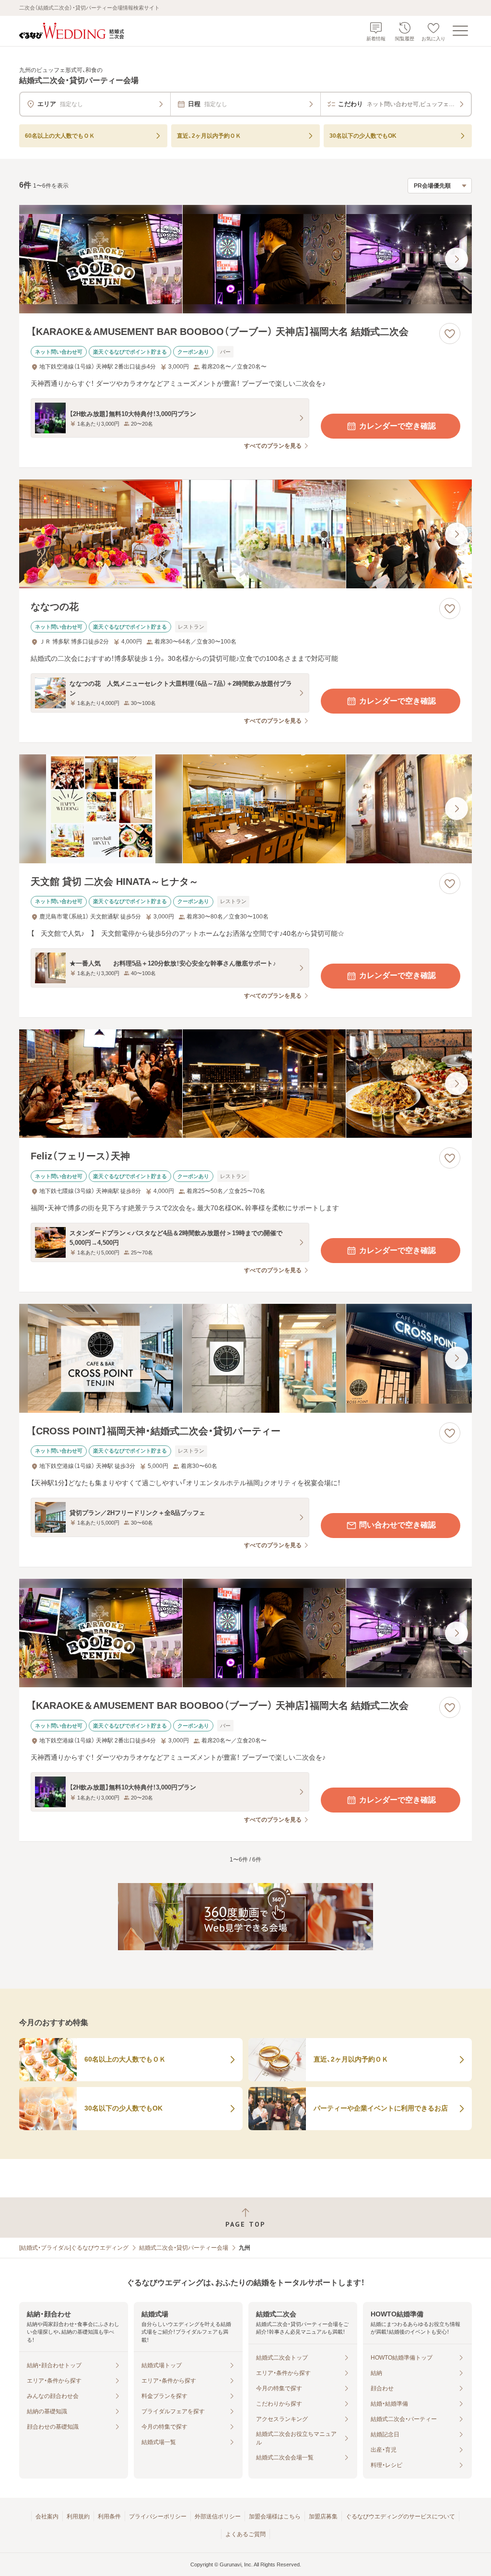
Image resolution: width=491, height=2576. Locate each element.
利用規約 (78, 2516)
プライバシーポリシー (158, 2516)
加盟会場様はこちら (275, 2516)
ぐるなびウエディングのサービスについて (400, 2516)
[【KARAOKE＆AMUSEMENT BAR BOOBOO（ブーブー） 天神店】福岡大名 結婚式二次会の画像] (245, 259)
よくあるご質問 (245, 2534)
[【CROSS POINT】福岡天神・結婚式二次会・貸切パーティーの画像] (245, 1358)
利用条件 (109, 2516)
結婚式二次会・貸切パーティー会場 (184, 2248)
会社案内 (47, 2516)
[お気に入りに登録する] (450, 334)
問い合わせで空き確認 (397, 1525)
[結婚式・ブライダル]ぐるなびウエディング (74, 2248)
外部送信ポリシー (218, 2516)
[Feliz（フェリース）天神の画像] (245, 1084)
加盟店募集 (323, 2516)
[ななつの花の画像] (245, 534)
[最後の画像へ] (456, 259)
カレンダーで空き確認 (397, 426)
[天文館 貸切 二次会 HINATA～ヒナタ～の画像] (245, 809)
